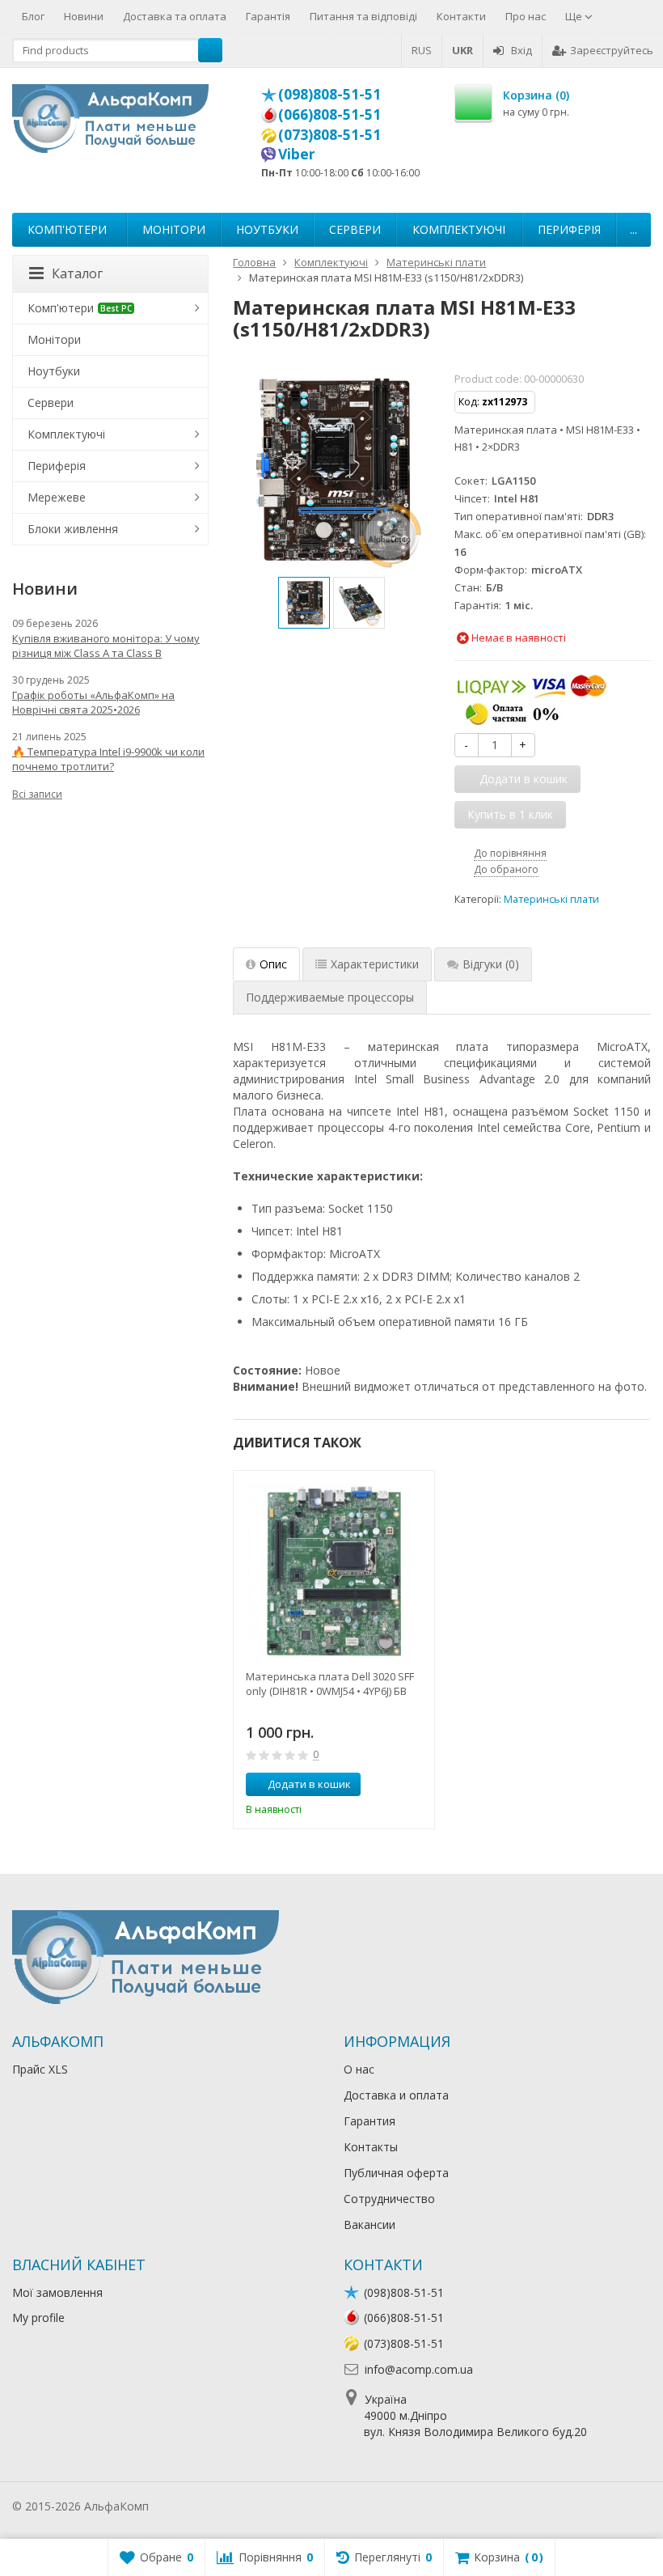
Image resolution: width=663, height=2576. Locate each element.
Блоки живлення (73, 529)
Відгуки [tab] (491, 964)
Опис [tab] (273, 964)
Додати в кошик (309, 1784)
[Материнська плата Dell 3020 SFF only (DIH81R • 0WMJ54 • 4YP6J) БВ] (334, 1571)
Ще (575, 16)
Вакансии (370, 2224)
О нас (359, 2069)
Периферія (569, 229)
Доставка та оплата (175, 16)
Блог (33, 16)
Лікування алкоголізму (213, 2506)
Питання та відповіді (363, 16)
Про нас (526, 16)
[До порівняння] (392, 1785)
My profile (38, 2318)
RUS (422, 50)
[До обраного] (416, 1785)
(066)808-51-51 (329, 114)
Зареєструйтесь (612, 50)
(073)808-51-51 (329, 134)
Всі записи (37, 794)
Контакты (371, 2147)
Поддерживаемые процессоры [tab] (330, 997)
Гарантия (370, 2121)
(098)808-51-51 (329, 94)
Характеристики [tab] (375, 964)
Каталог (77, 273)
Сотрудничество (389, 2199)
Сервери (355, 229)
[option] (304, 603)
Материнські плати (551, 899)
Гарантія (268, 16)
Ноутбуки (267, 229)
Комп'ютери (67, 229)
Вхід (522, 50)
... (633, 229)
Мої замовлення (57, 2292)
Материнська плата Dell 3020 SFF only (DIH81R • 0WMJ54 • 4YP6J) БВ (330, 1684)
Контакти (461, 16)
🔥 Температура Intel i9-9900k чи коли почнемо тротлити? (108, 759)
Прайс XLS (40, 2069)
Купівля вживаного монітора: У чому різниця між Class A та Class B (106, 646)
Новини (84, 16)
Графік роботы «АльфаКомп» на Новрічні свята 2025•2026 (93, 702)
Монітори (174, 229)
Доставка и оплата (396, 2095)
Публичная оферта (396, 2173)
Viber (297, 154)
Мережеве (57, 497)
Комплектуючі (459, 229)
